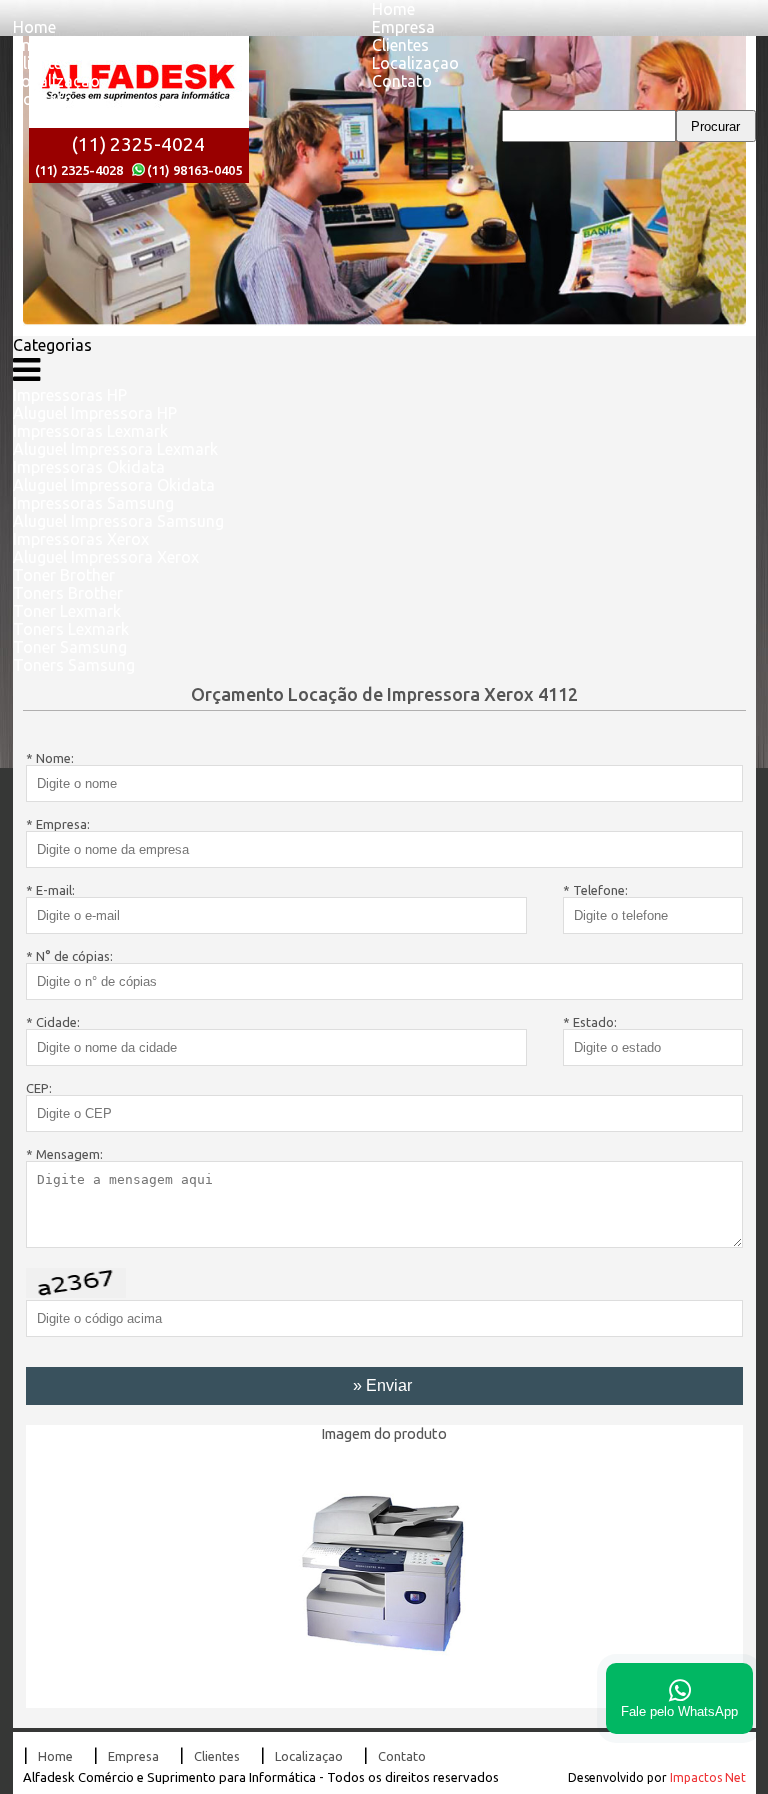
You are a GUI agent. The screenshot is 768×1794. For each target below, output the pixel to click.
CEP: (39, 1088)
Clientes (41, 63)
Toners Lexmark (71, 629)
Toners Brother (68, 593)
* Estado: (590, 1022)
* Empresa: (58, 824)
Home (34, 27)
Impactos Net (708, 1777)
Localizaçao (56, 81)
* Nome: (50, 758)
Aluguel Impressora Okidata (114, 485)
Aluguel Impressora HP (95, 413)
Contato (43, 99)
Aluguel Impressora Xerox (106, 557)
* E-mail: (50, 890)
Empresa (44, 45)
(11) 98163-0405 (194, 170)
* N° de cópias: (69, 956)
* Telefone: (595, 890)
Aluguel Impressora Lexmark (115, 449)
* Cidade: (53, 1022)
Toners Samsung (74, 665)
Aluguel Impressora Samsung (118, 521)
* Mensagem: (64, 1154)
